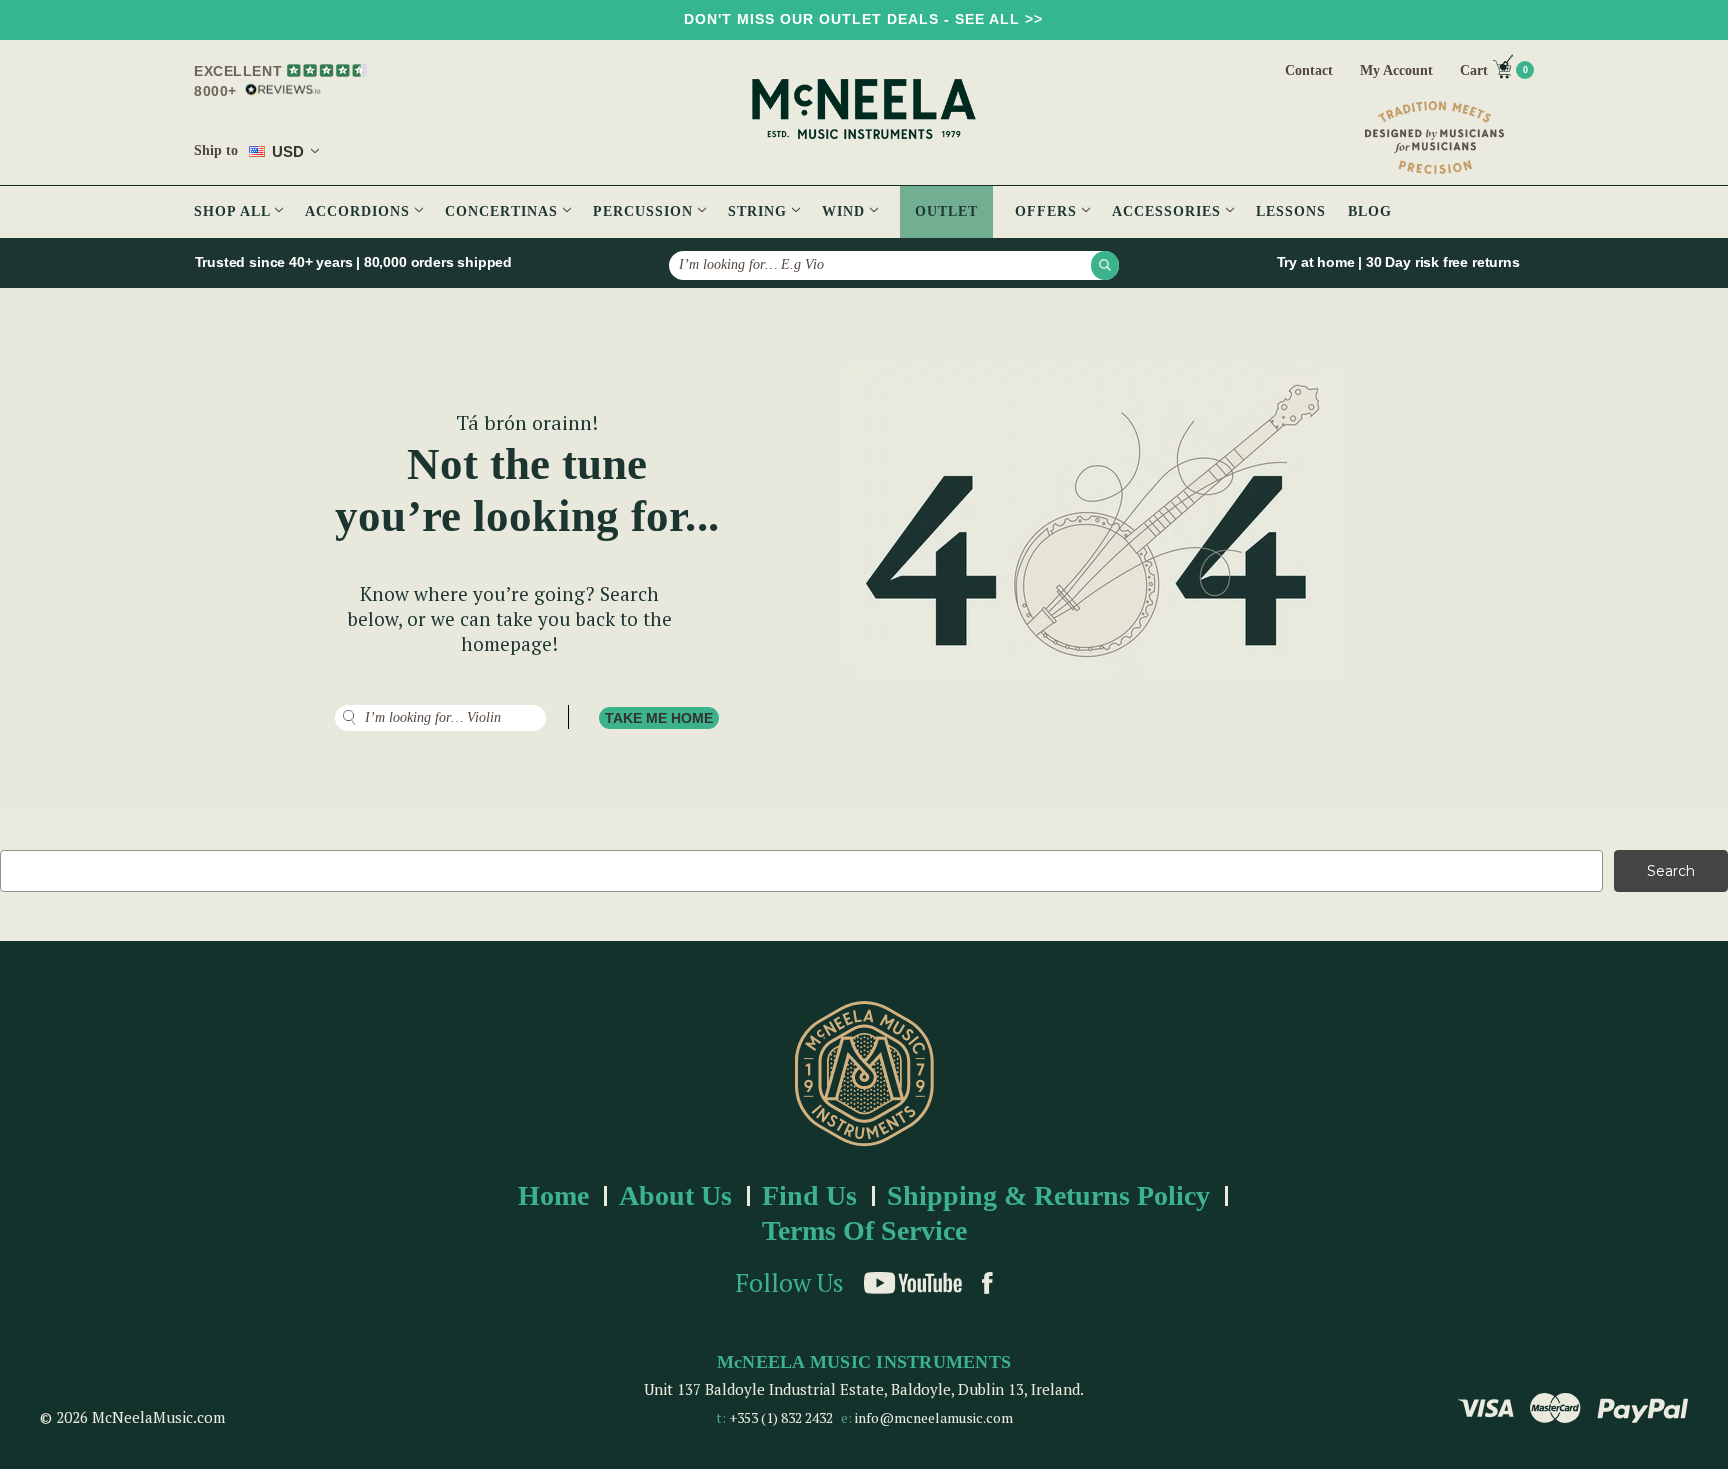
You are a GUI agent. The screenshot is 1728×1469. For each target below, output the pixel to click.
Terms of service (864, 1230)
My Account (1396, 70)
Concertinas (504, 211)
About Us (675, 1195)
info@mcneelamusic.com (934, 1417)
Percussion (645, 211)
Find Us (809, 1195)
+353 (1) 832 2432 (781, 1417)
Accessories (1169, 211)
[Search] (1105, 265)
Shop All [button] (234, 211)
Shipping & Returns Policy (1048, 1195)
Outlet (946, 211)
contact (1309, 70)
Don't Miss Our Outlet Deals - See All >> (863, 19)
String (760, 211)
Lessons (1291, 211)
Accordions (360, 211)
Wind (846, 211)
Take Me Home (659, 718)
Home (553, 1195)
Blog (1370, 211)
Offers (1048, 211)
